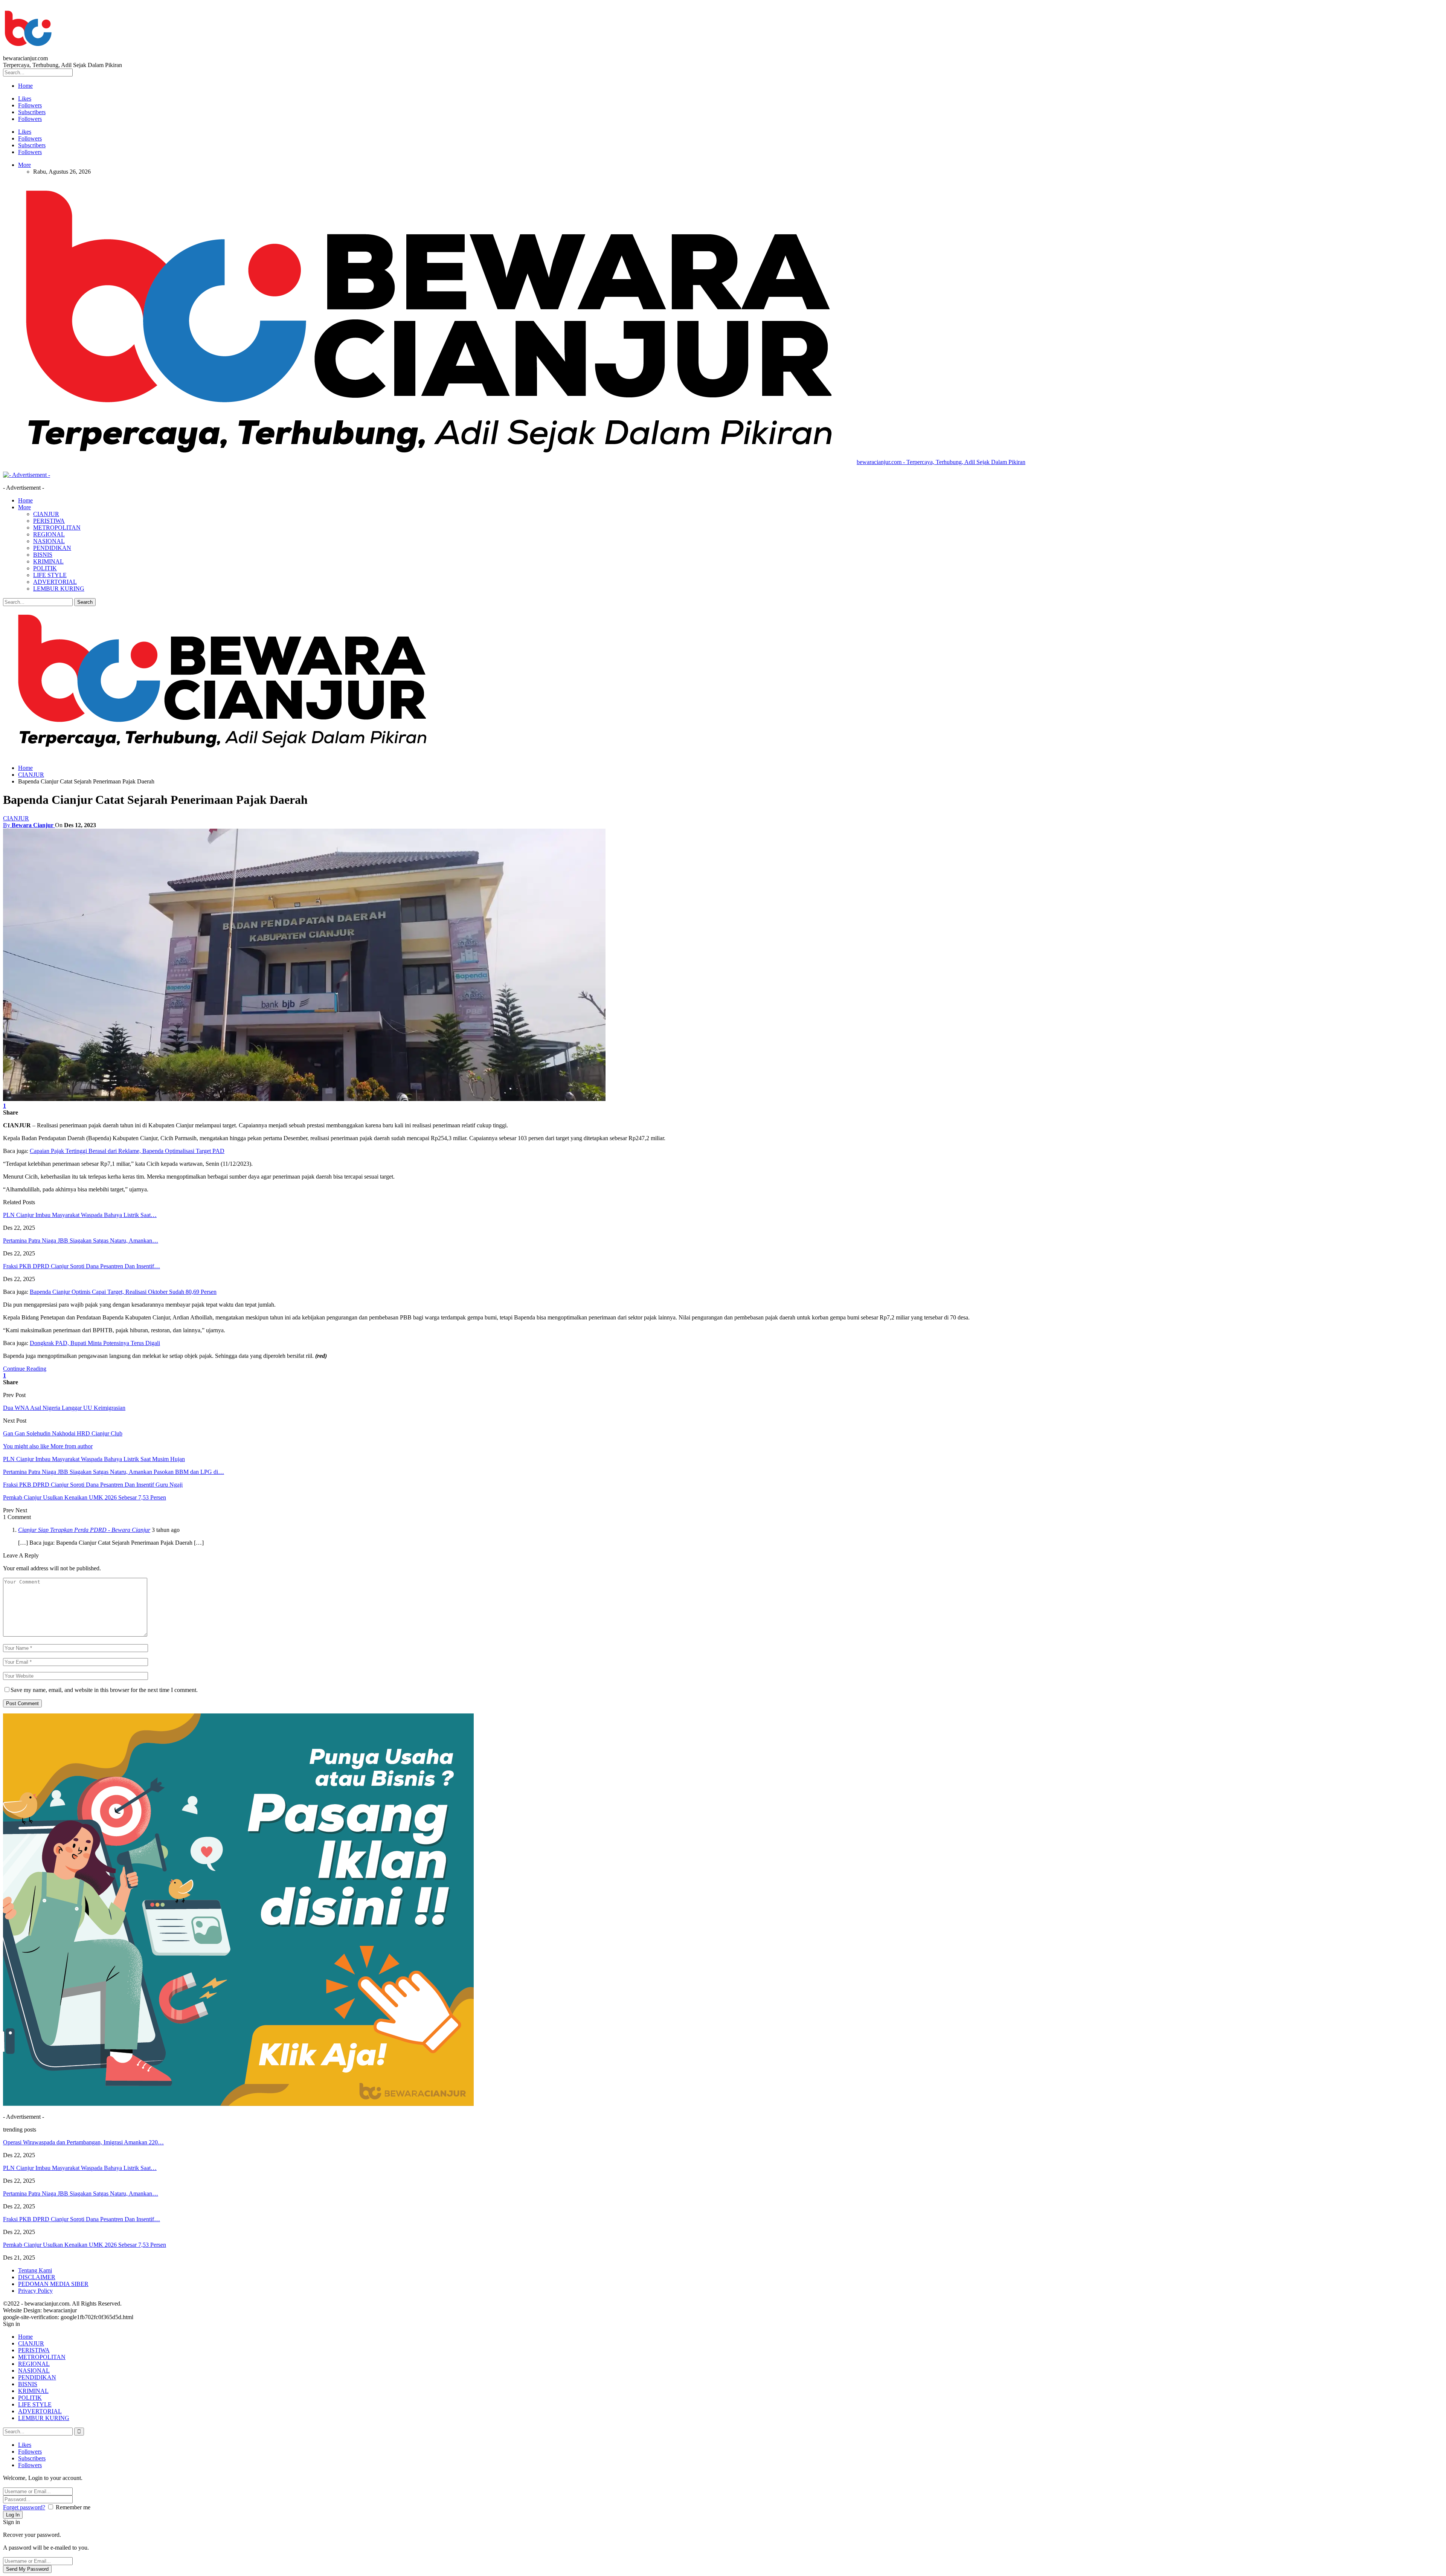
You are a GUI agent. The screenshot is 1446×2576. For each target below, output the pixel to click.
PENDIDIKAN (52, 548)
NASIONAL (49, 541)
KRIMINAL (48, 561)
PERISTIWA (49, 521)
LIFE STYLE (50, 575)
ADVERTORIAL (55, 582)
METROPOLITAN (57, 528)
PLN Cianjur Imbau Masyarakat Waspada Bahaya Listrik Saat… (80, 1215)
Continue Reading (25, 1369)
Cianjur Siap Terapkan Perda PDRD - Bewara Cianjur (84, 1530)
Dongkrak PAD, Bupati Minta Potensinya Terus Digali (95, 1343)
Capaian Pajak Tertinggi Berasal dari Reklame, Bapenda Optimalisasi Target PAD (127, 1151)
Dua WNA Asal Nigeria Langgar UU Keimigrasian (64, 1408)
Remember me (73, 2507)
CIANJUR (46, 514)
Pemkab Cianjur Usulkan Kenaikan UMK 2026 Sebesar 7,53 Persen (85, 2245)
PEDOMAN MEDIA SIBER (53, 2284)
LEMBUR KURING (59, 589)
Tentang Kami (35, 2270)
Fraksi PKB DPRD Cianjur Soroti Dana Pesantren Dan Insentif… (82, 1266)
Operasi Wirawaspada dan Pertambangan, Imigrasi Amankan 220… (83, 2142)
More (24, 165)
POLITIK (45, 568)
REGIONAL (49, 534)
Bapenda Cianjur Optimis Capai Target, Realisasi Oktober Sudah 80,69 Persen (123, 1292)
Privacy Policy (35, 2291)
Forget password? (24, 2507)
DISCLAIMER (37, 2277)
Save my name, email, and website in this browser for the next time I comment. (104, 1690)
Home (25, 86)
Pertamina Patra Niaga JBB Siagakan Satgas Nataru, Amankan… (81, 1241)
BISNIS (43, 555)
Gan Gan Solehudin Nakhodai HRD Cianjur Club (63, 1433)
